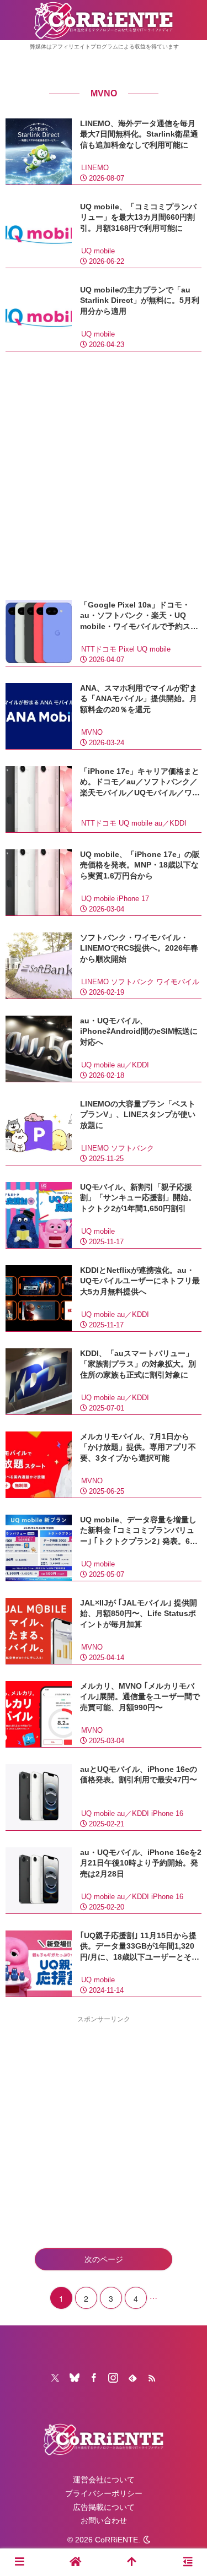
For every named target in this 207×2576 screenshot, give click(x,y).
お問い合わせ (104, 2520)
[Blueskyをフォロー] (75, 2378)
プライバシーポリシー (104, 2493)
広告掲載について (104, 2507)
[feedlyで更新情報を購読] (132, 2378)
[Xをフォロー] (55, 2378)
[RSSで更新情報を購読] (152, 2378)
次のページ (104, 2259)
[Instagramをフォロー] (113, 2378)
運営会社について (104, 2480)
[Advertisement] (104, 476)
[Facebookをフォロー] (94, 2378)
